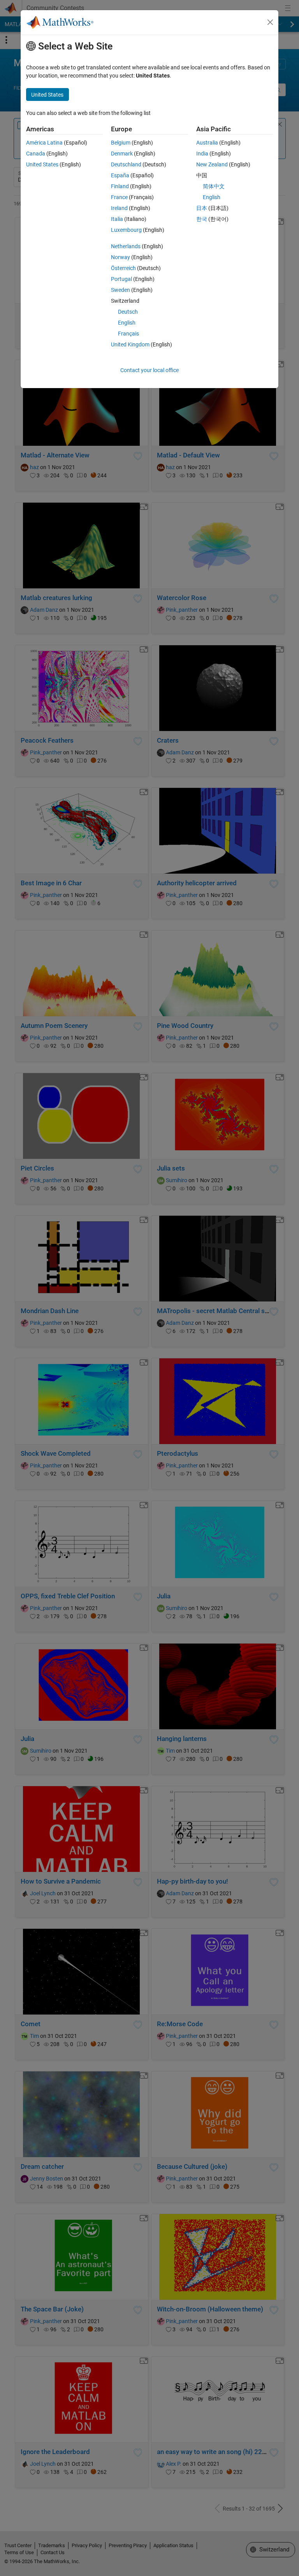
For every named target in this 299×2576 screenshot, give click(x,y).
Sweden (120, 290)
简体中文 (214, 186)
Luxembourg (126, 230)
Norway (120, 257)
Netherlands (126, 246)
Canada (36, 154)
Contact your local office (149, 370)
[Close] (270, 22)
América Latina (44, 143)
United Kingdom (130, 344)
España (120, 175)
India (202, 154)
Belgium (121, 143)
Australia (207, 143)
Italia (117, 219)
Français (128, 334)
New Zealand (212, 164)
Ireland (119, 208)
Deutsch (128, 312)
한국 (202, 219)
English (127, 323)
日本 (202, 208)
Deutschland (126, 164)
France (119, 197)
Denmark (122, 154)
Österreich (123, 268)
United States (42, 164)
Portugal (121, 279)
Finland (120, 186)
